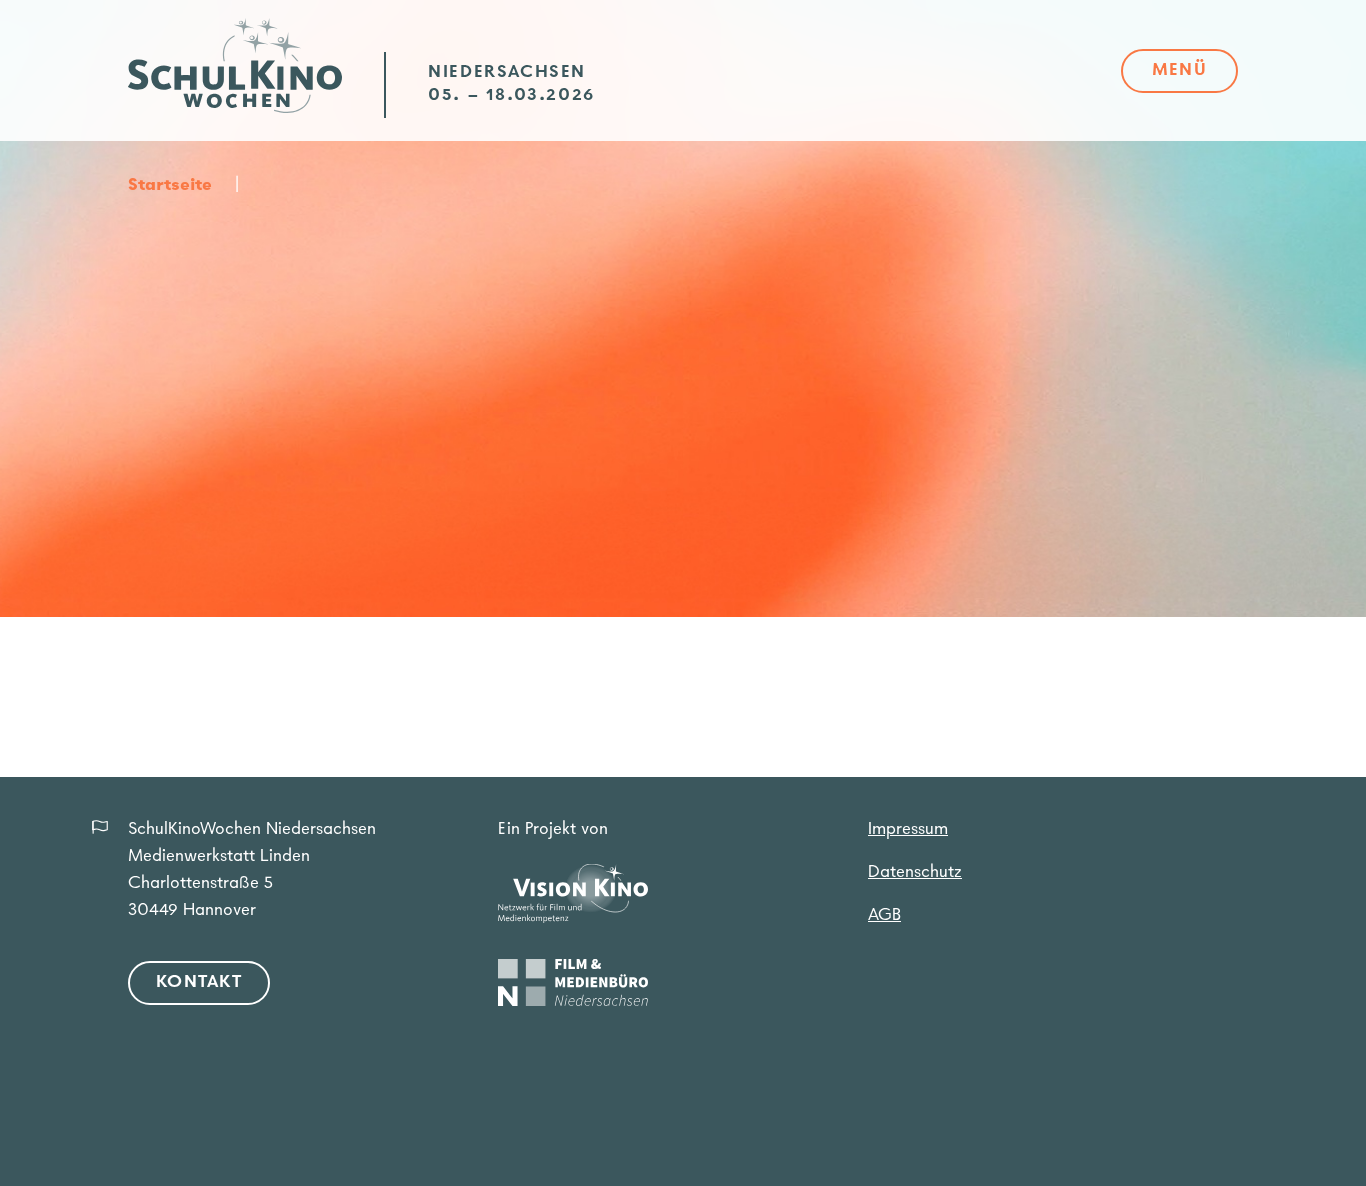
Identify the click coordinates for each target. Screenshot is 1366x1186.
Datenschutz (915, 873)
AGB (884, 916)
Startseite (170, 186)
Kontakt (199, 983)
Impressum (908, 830)
